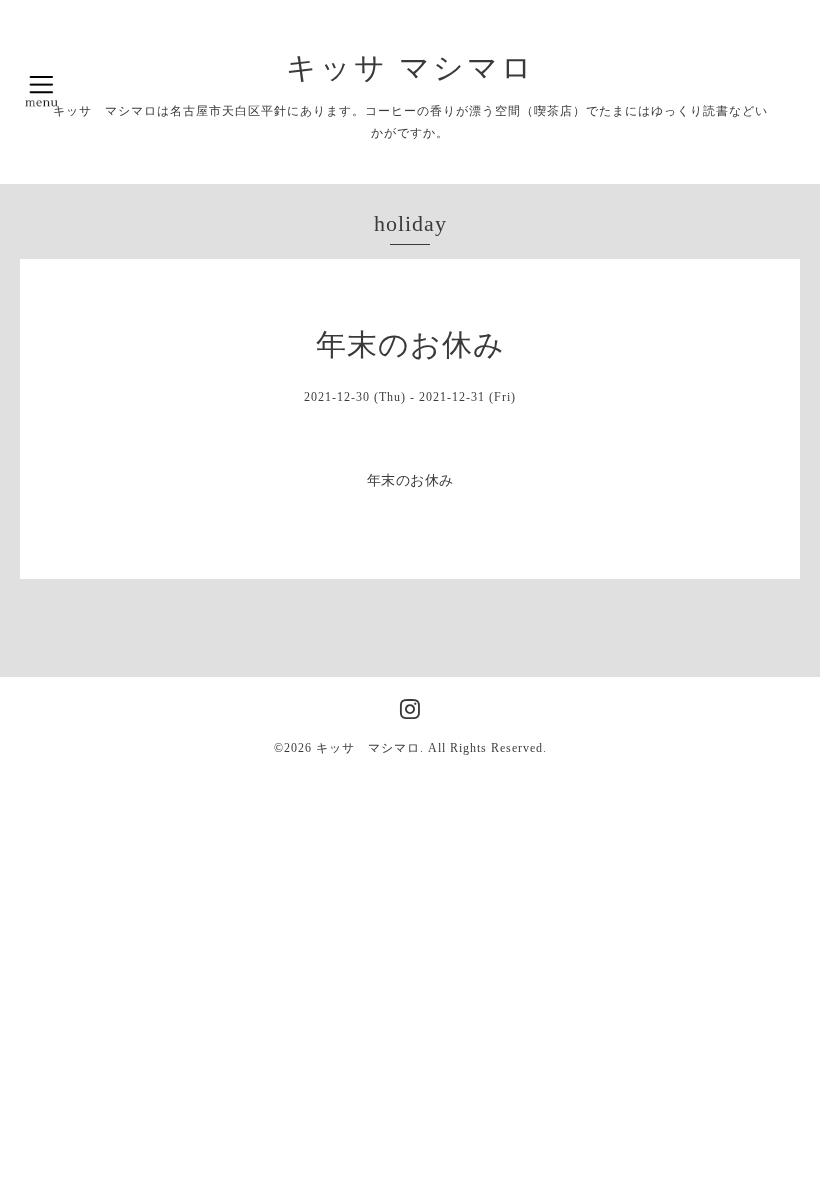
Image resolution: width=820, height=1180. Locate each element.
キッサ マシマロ (410, 67)
